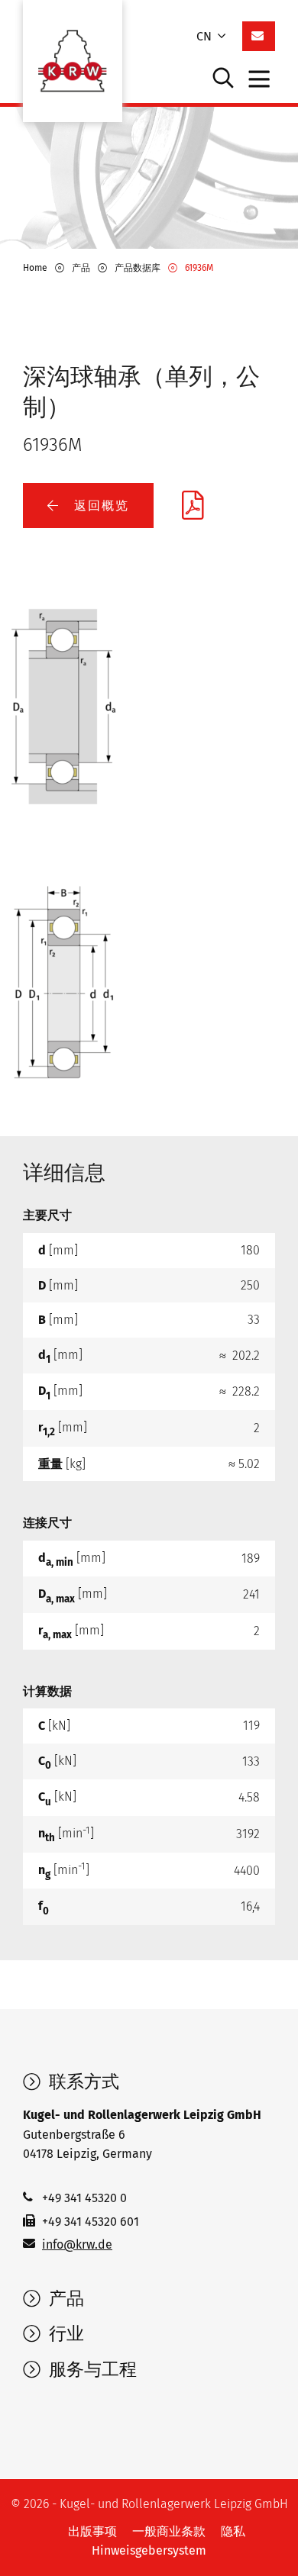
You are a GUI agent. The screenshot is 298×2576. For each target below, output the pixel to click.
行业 (64, 2333)
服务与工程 (91, 2369)
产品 (64, 2298)
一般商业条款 (169, 2531)
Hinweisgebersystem (149, 2550)
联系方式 (82, 2082)
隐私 (233, 2531)
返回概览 (99, 506)
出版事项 (92, 2531)
